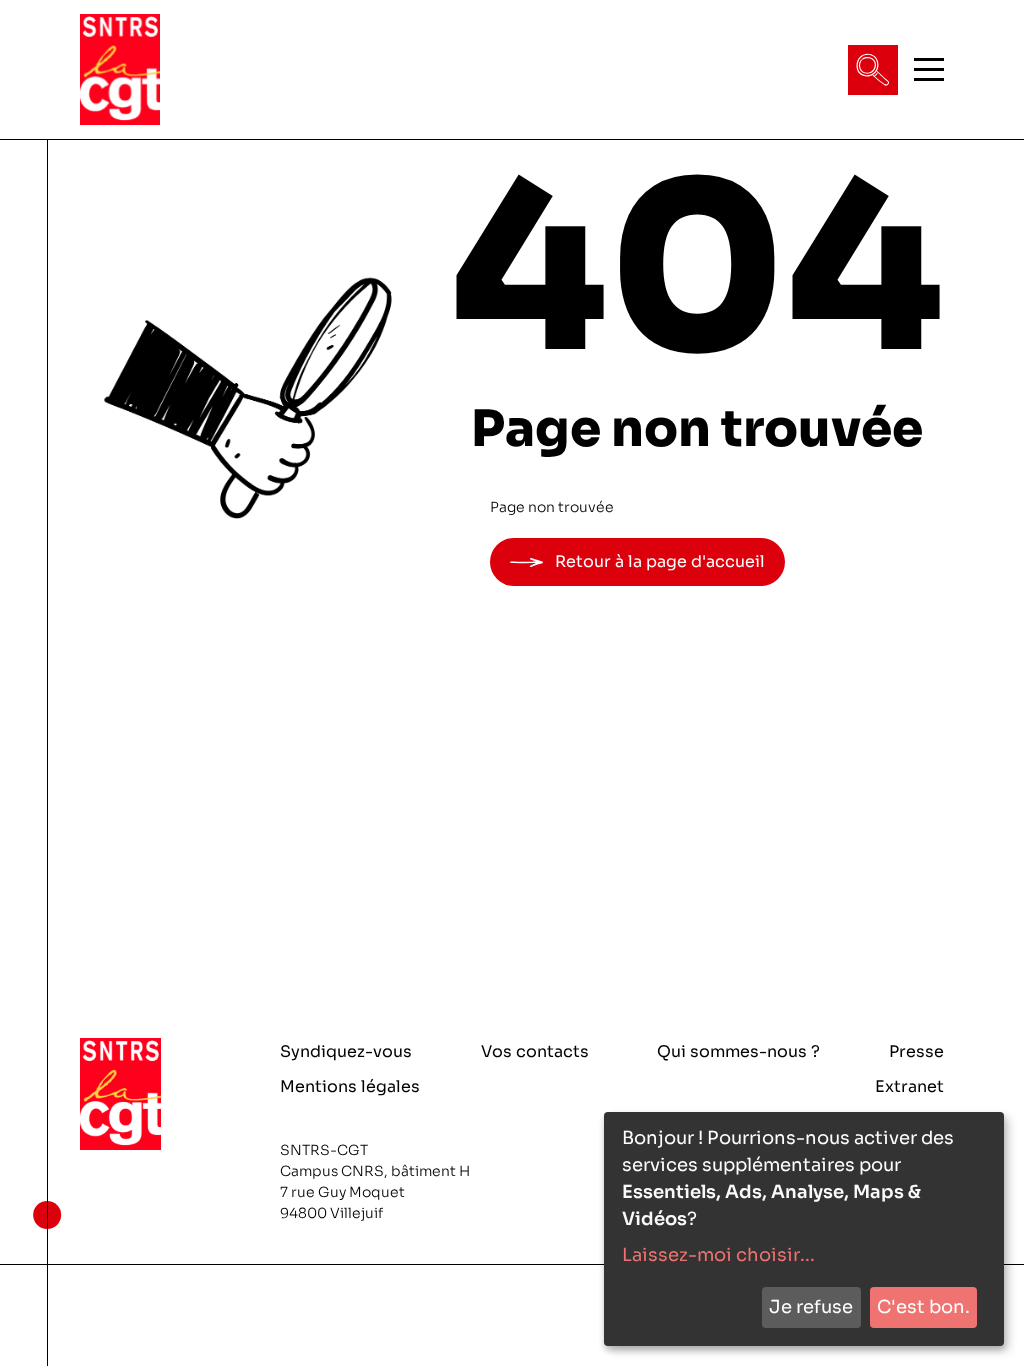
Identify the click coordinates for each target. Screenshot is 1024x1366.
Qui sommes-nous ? (738, 1051)
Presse (916, 1051)
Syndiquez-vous (346, 1051)
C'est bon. (923, 1307)
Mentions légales (350, 1086)
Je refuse (811, 1307)
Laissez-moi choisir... (718, 1255)
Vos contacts (535, 1051)
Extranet (909, 1086)
